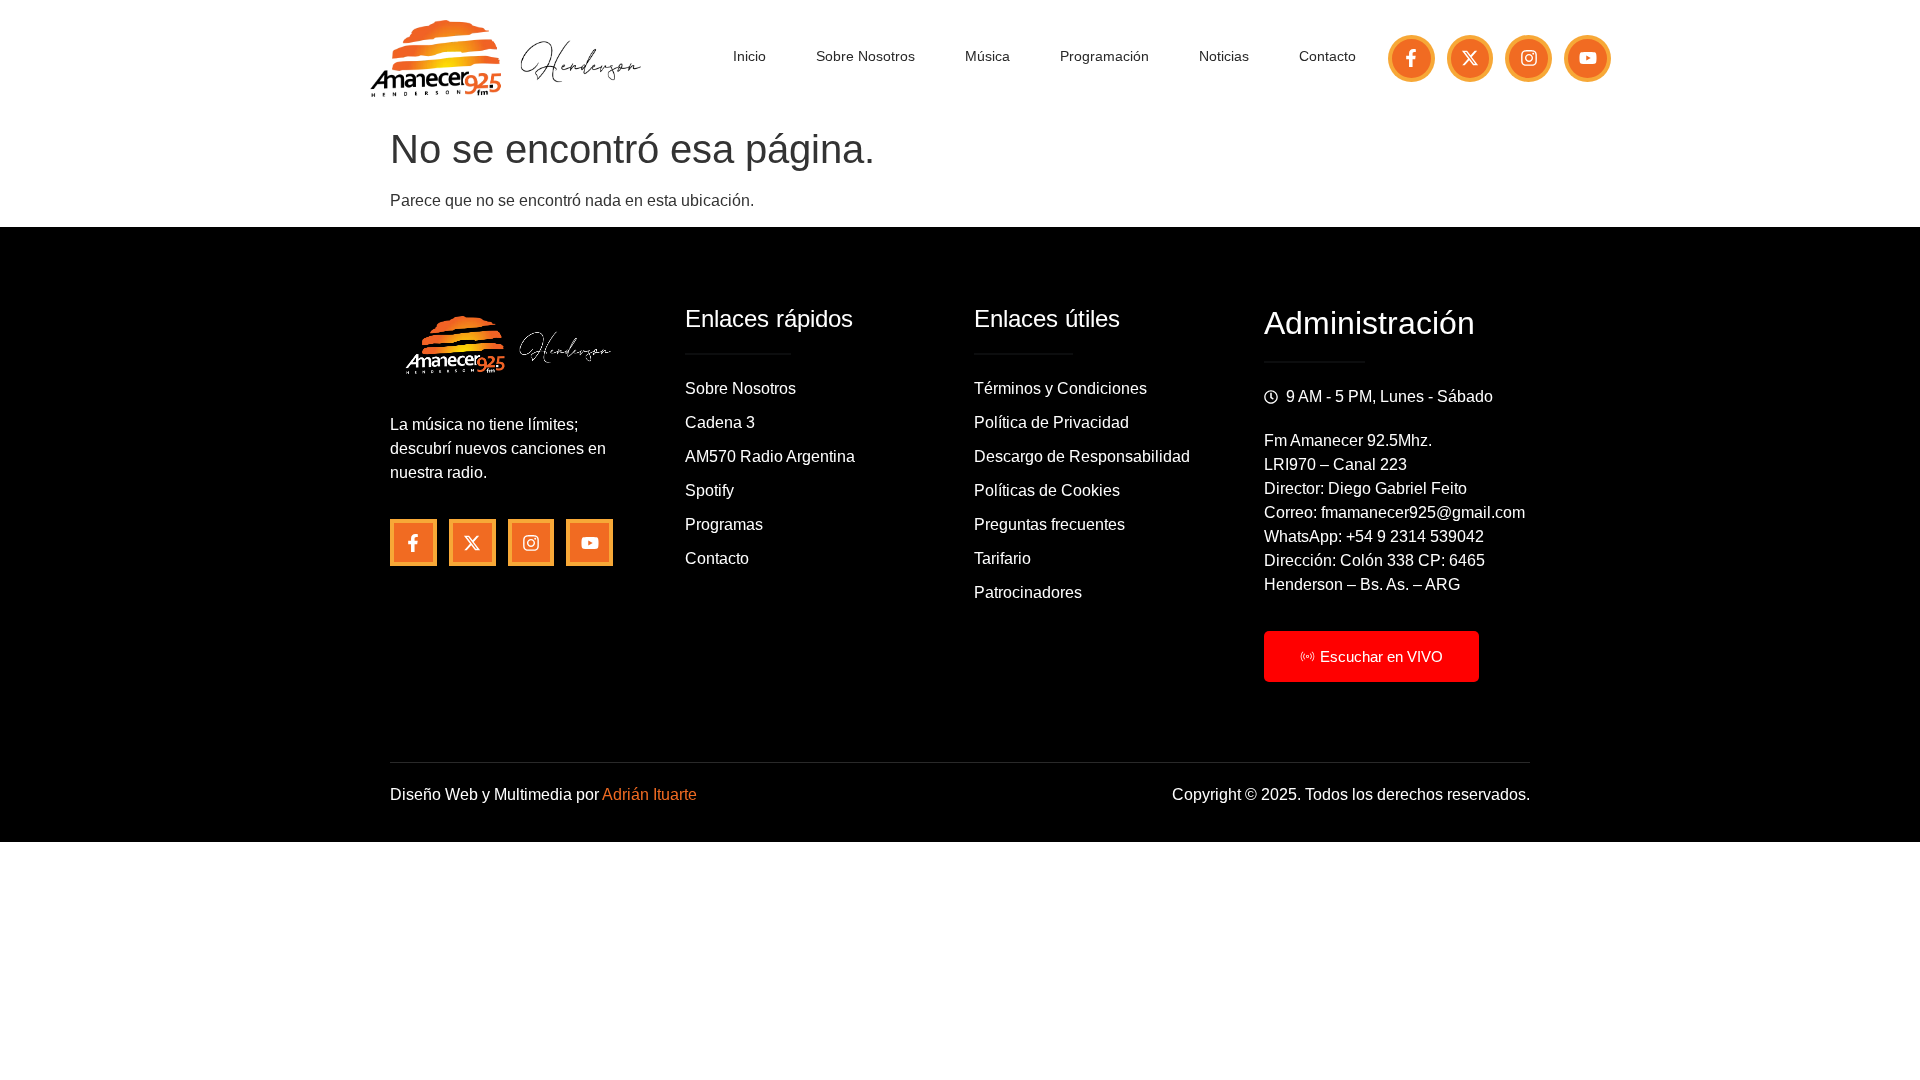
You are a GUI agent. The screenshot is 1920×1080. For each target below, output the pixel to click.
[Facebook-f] (1411, 58)
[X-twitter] (1470, 58)
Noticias (1224, 56)
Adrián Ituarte (649, 794)
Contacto (1327, 56)
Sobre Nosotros (865, 56)
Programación (1104, 56)
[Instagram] (1528, 58)
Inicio (749, 56)
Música (987, 56)
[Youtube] (1587, 58)
